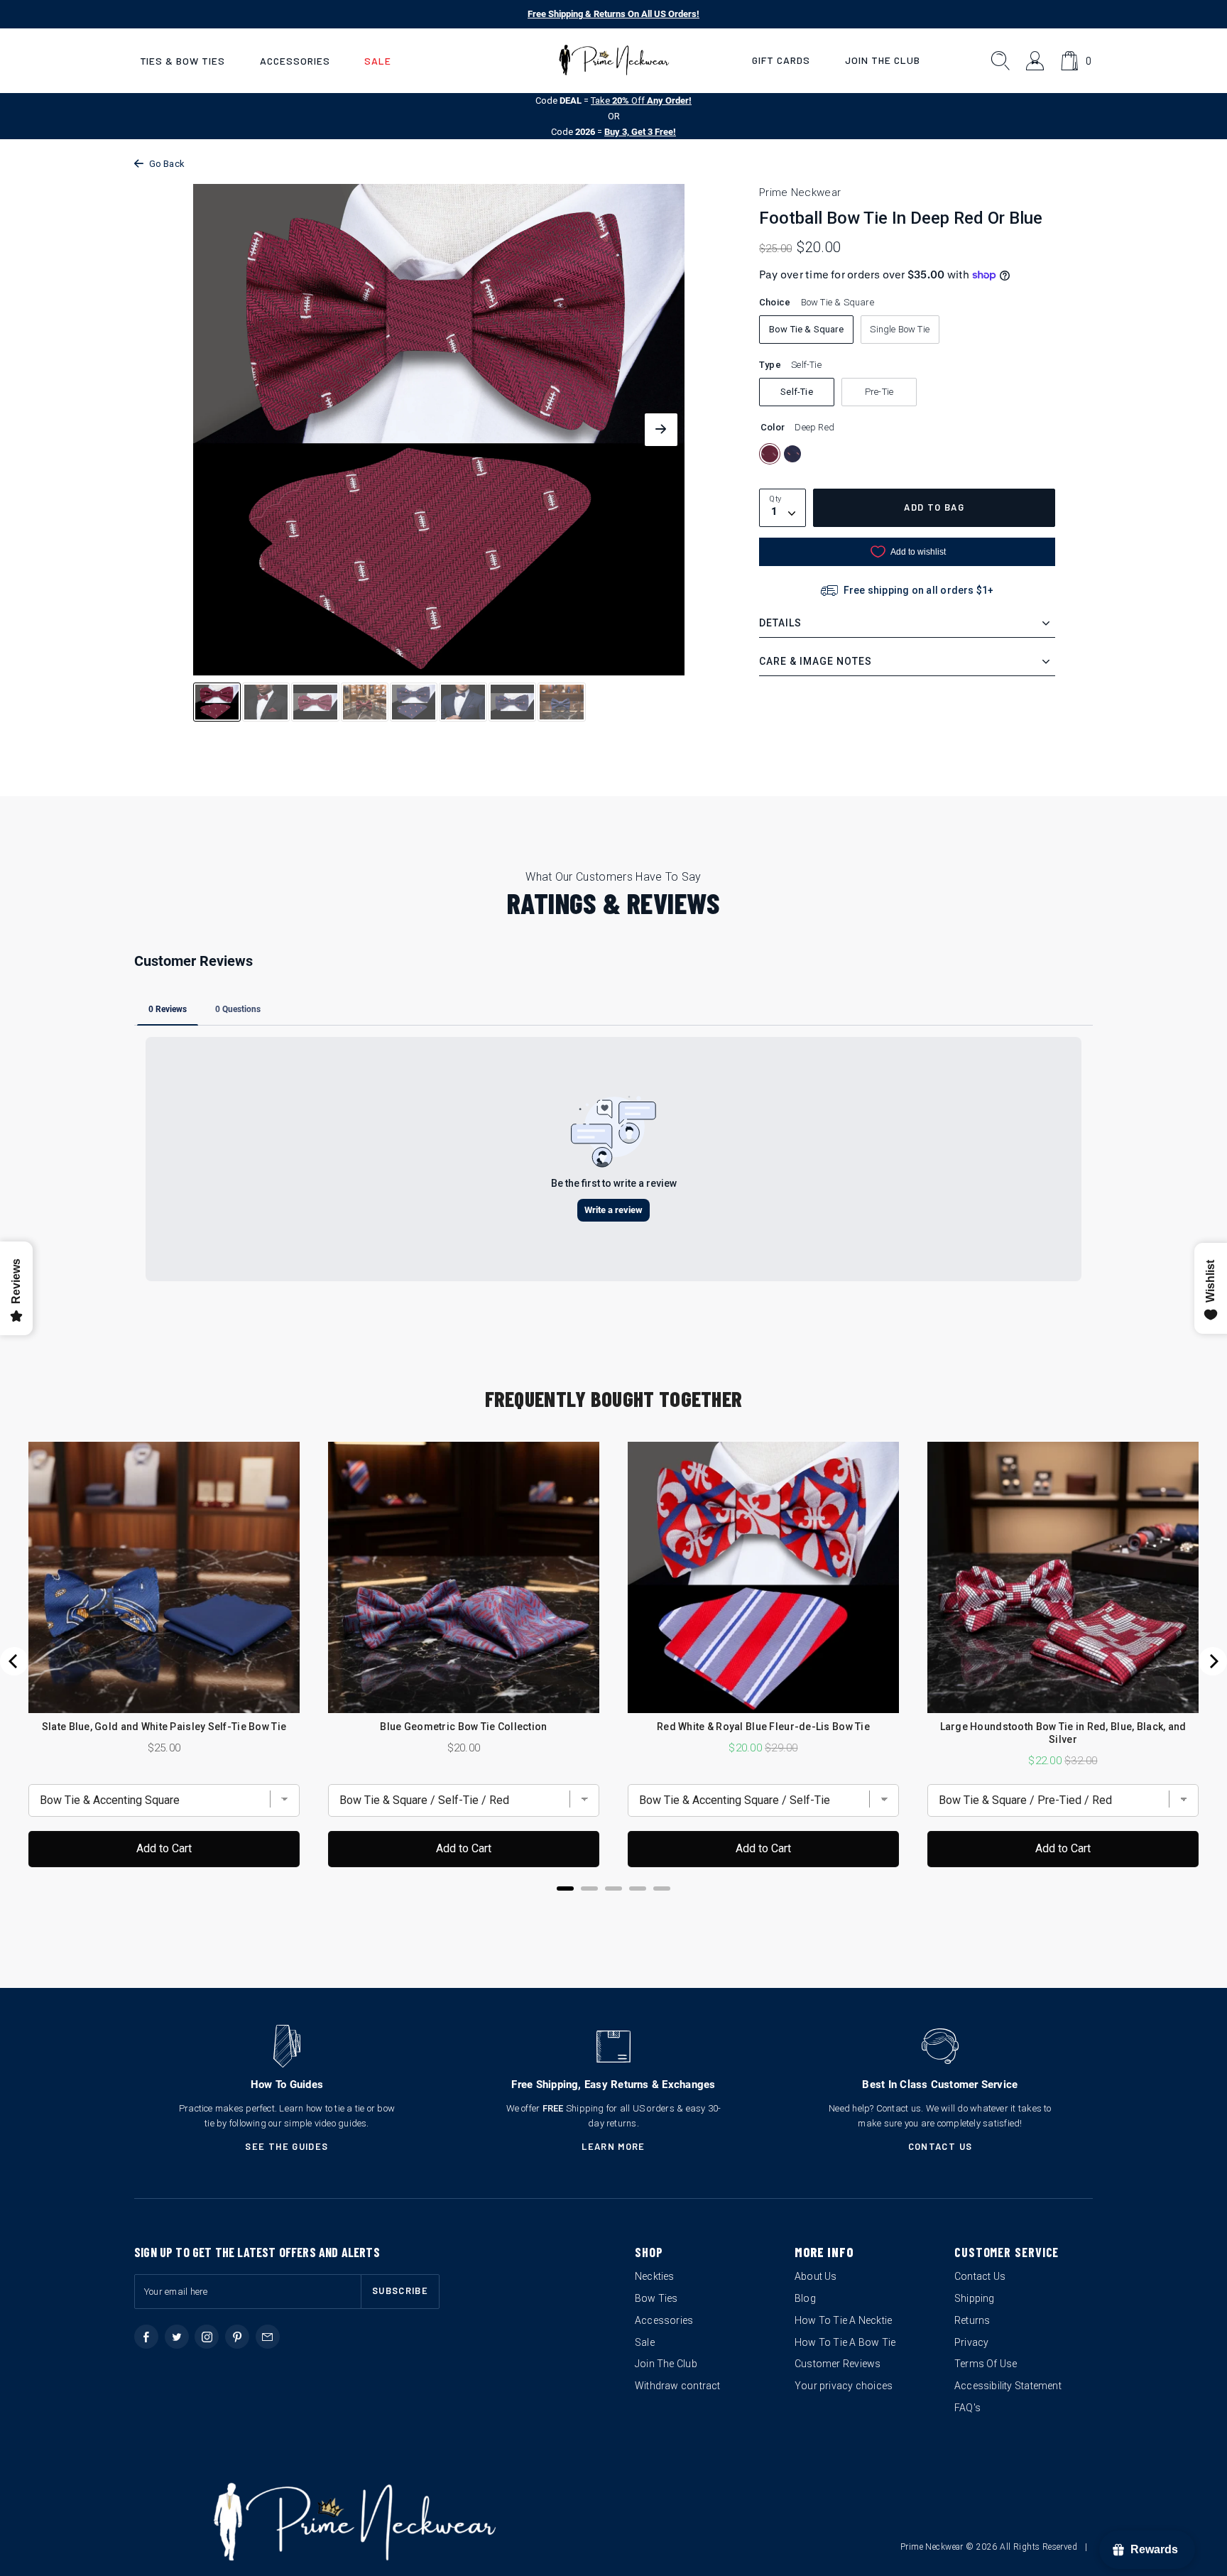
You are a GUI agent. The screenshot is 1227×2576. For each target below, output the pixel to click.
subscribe (400, 2290)
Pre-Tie (879, 392)
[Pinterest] (237, 2337)
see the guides (287, 2146)
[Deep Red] (770, 454)
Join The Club (883, 60)
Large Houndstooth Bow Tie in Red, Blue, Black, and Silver (1063, 1733)
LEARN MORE (613, 2146)
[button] (182, 61)
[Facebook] (146, 2337)
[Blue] (792, 454)
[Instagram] (207, 2337)
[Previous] (14, 1661)
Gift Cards (781, 60)
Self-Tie (797, 392)
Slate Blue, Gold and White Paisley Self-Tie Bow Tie (164, 1727)
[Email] (268, 2337)
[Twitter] (177, 2337)
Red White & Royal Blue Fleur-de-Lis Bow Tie (763, 1727)
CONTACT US (940, 2146)
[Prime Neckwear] (614, 60)
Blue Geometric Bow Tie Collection (463, 1727)
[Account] (1036, 61)
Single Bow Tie (900, 329)
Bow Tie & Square (806, 329)
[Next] (1213, 1661)
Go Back (167, 164)
